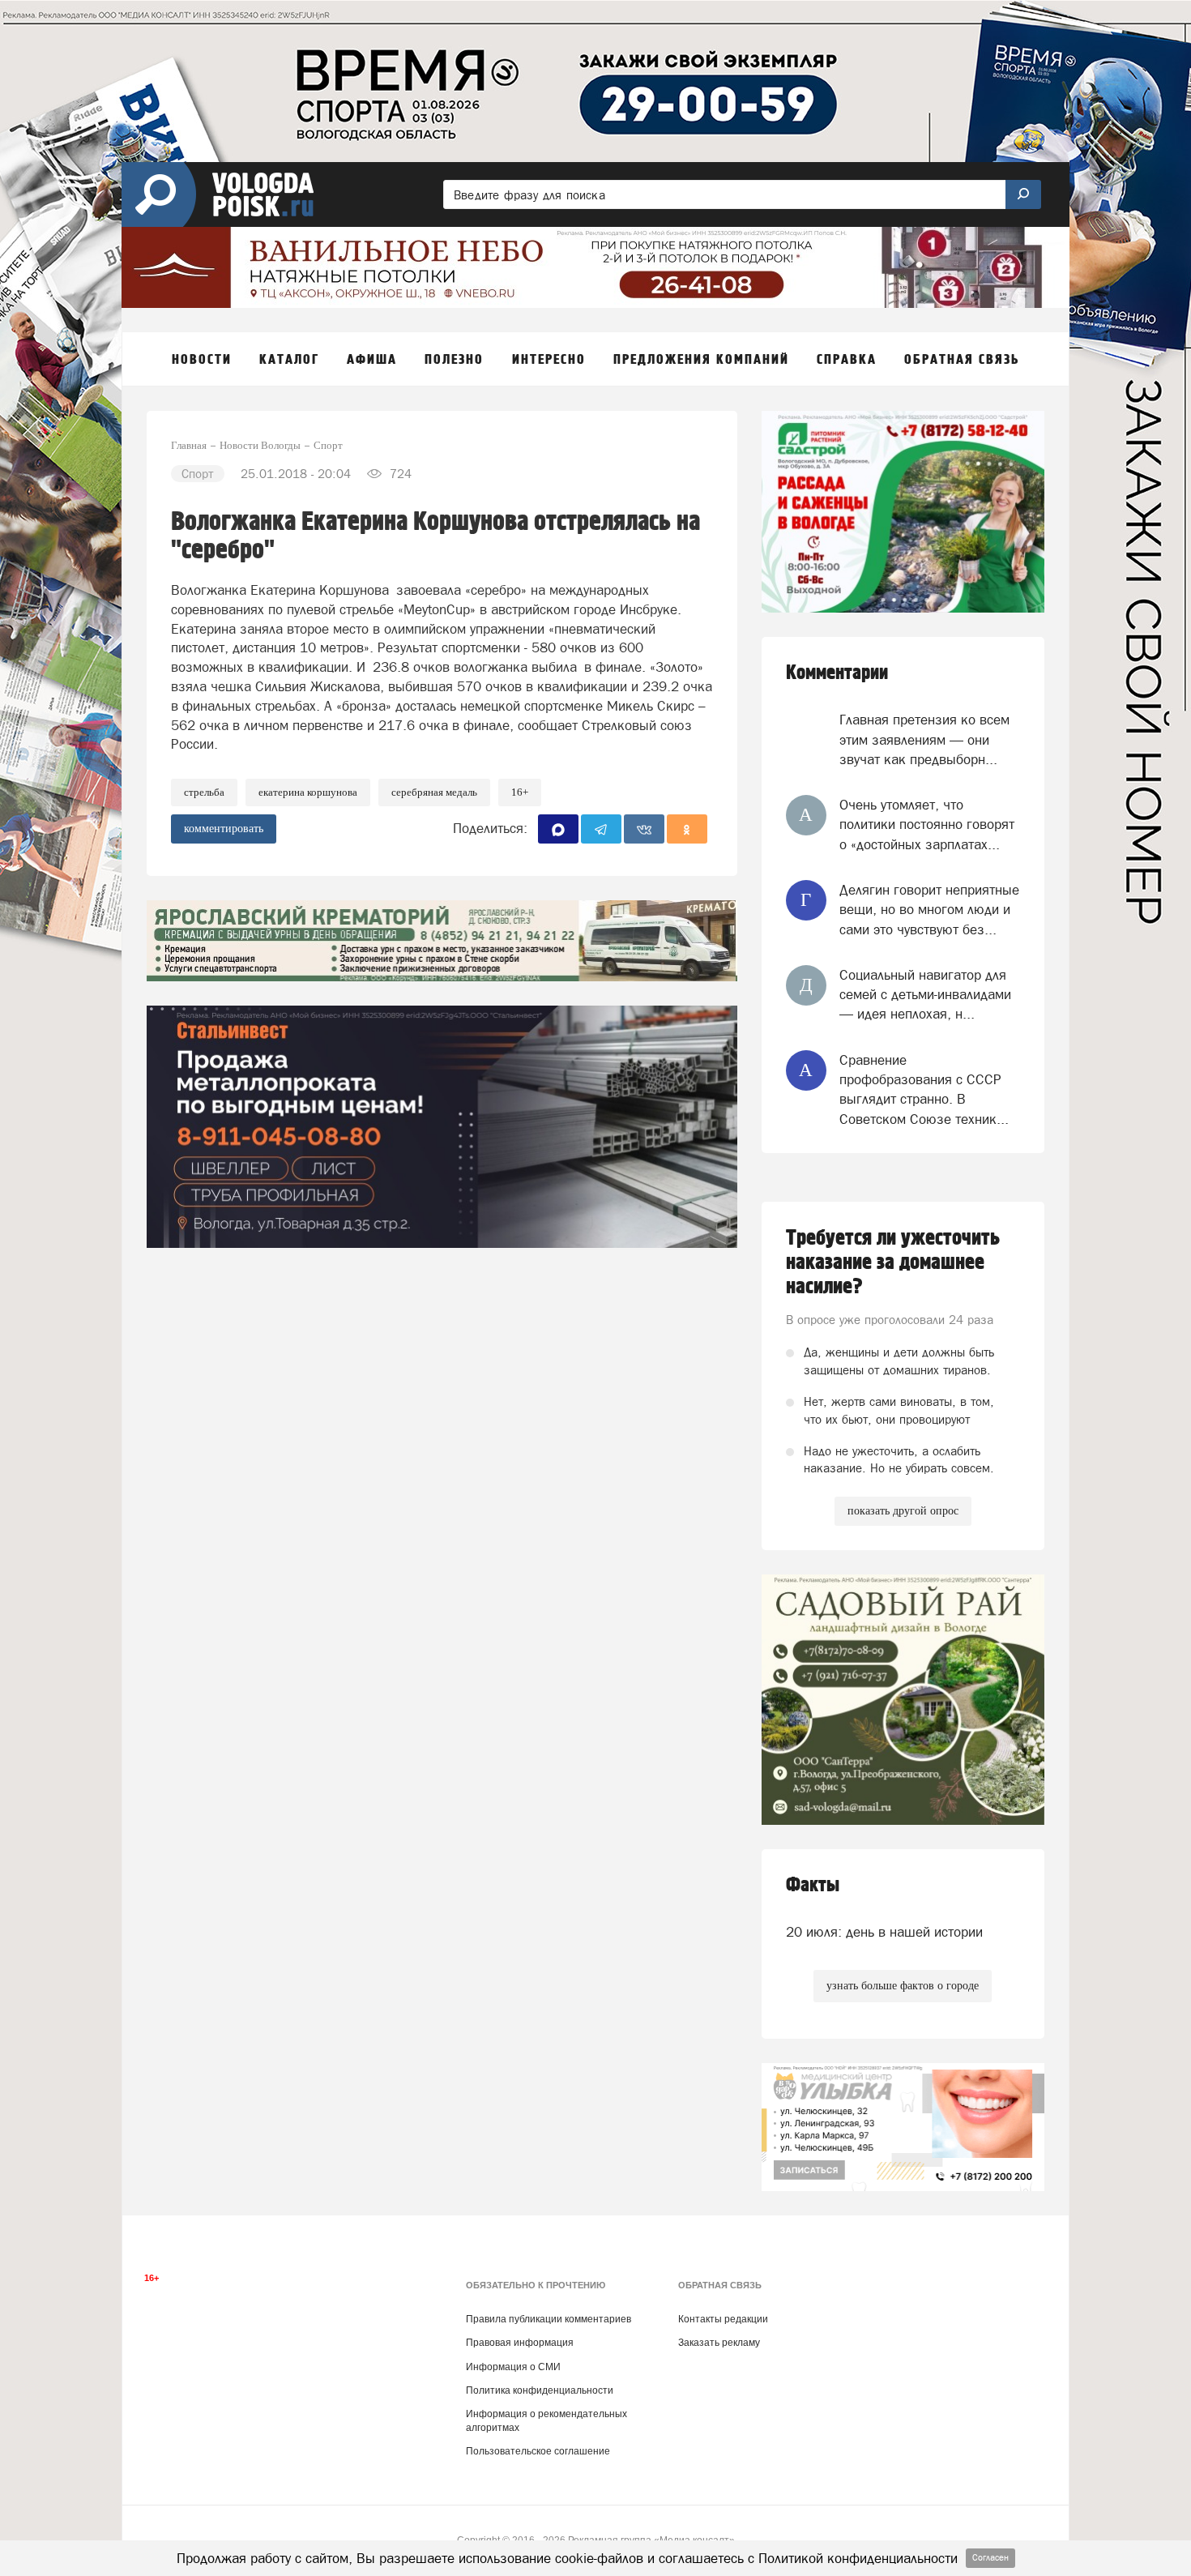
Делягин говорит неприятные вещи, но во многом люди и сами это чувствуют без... (929, 910)
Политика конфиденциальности (540, 2390)
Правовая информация (520, 2343)
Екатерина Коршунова (308, 792)
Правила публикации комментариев (549, 2319)
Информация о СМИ (513, 2367)
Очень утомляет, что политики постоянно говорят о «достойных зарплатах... (927, 824)
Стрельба (204, 792)
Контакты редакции (723, 2319)
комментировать (224, 829)
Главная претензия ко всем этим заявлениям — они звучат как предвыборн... (924, 739)
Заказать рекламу (719, 2343)
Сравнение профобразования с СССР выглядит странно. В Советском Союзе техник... (924, 1089)
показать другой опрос (903, 1511)
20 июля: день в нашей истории (884, 1932)
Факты (813, 1885)
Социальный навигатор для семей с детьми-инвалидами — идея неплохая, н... (925, 995)
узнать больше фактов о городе (903, 1986)
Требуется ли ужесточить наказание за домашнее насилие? (893, 1262)
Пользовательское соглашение (538, 2451)
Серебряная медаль (434, 792)
